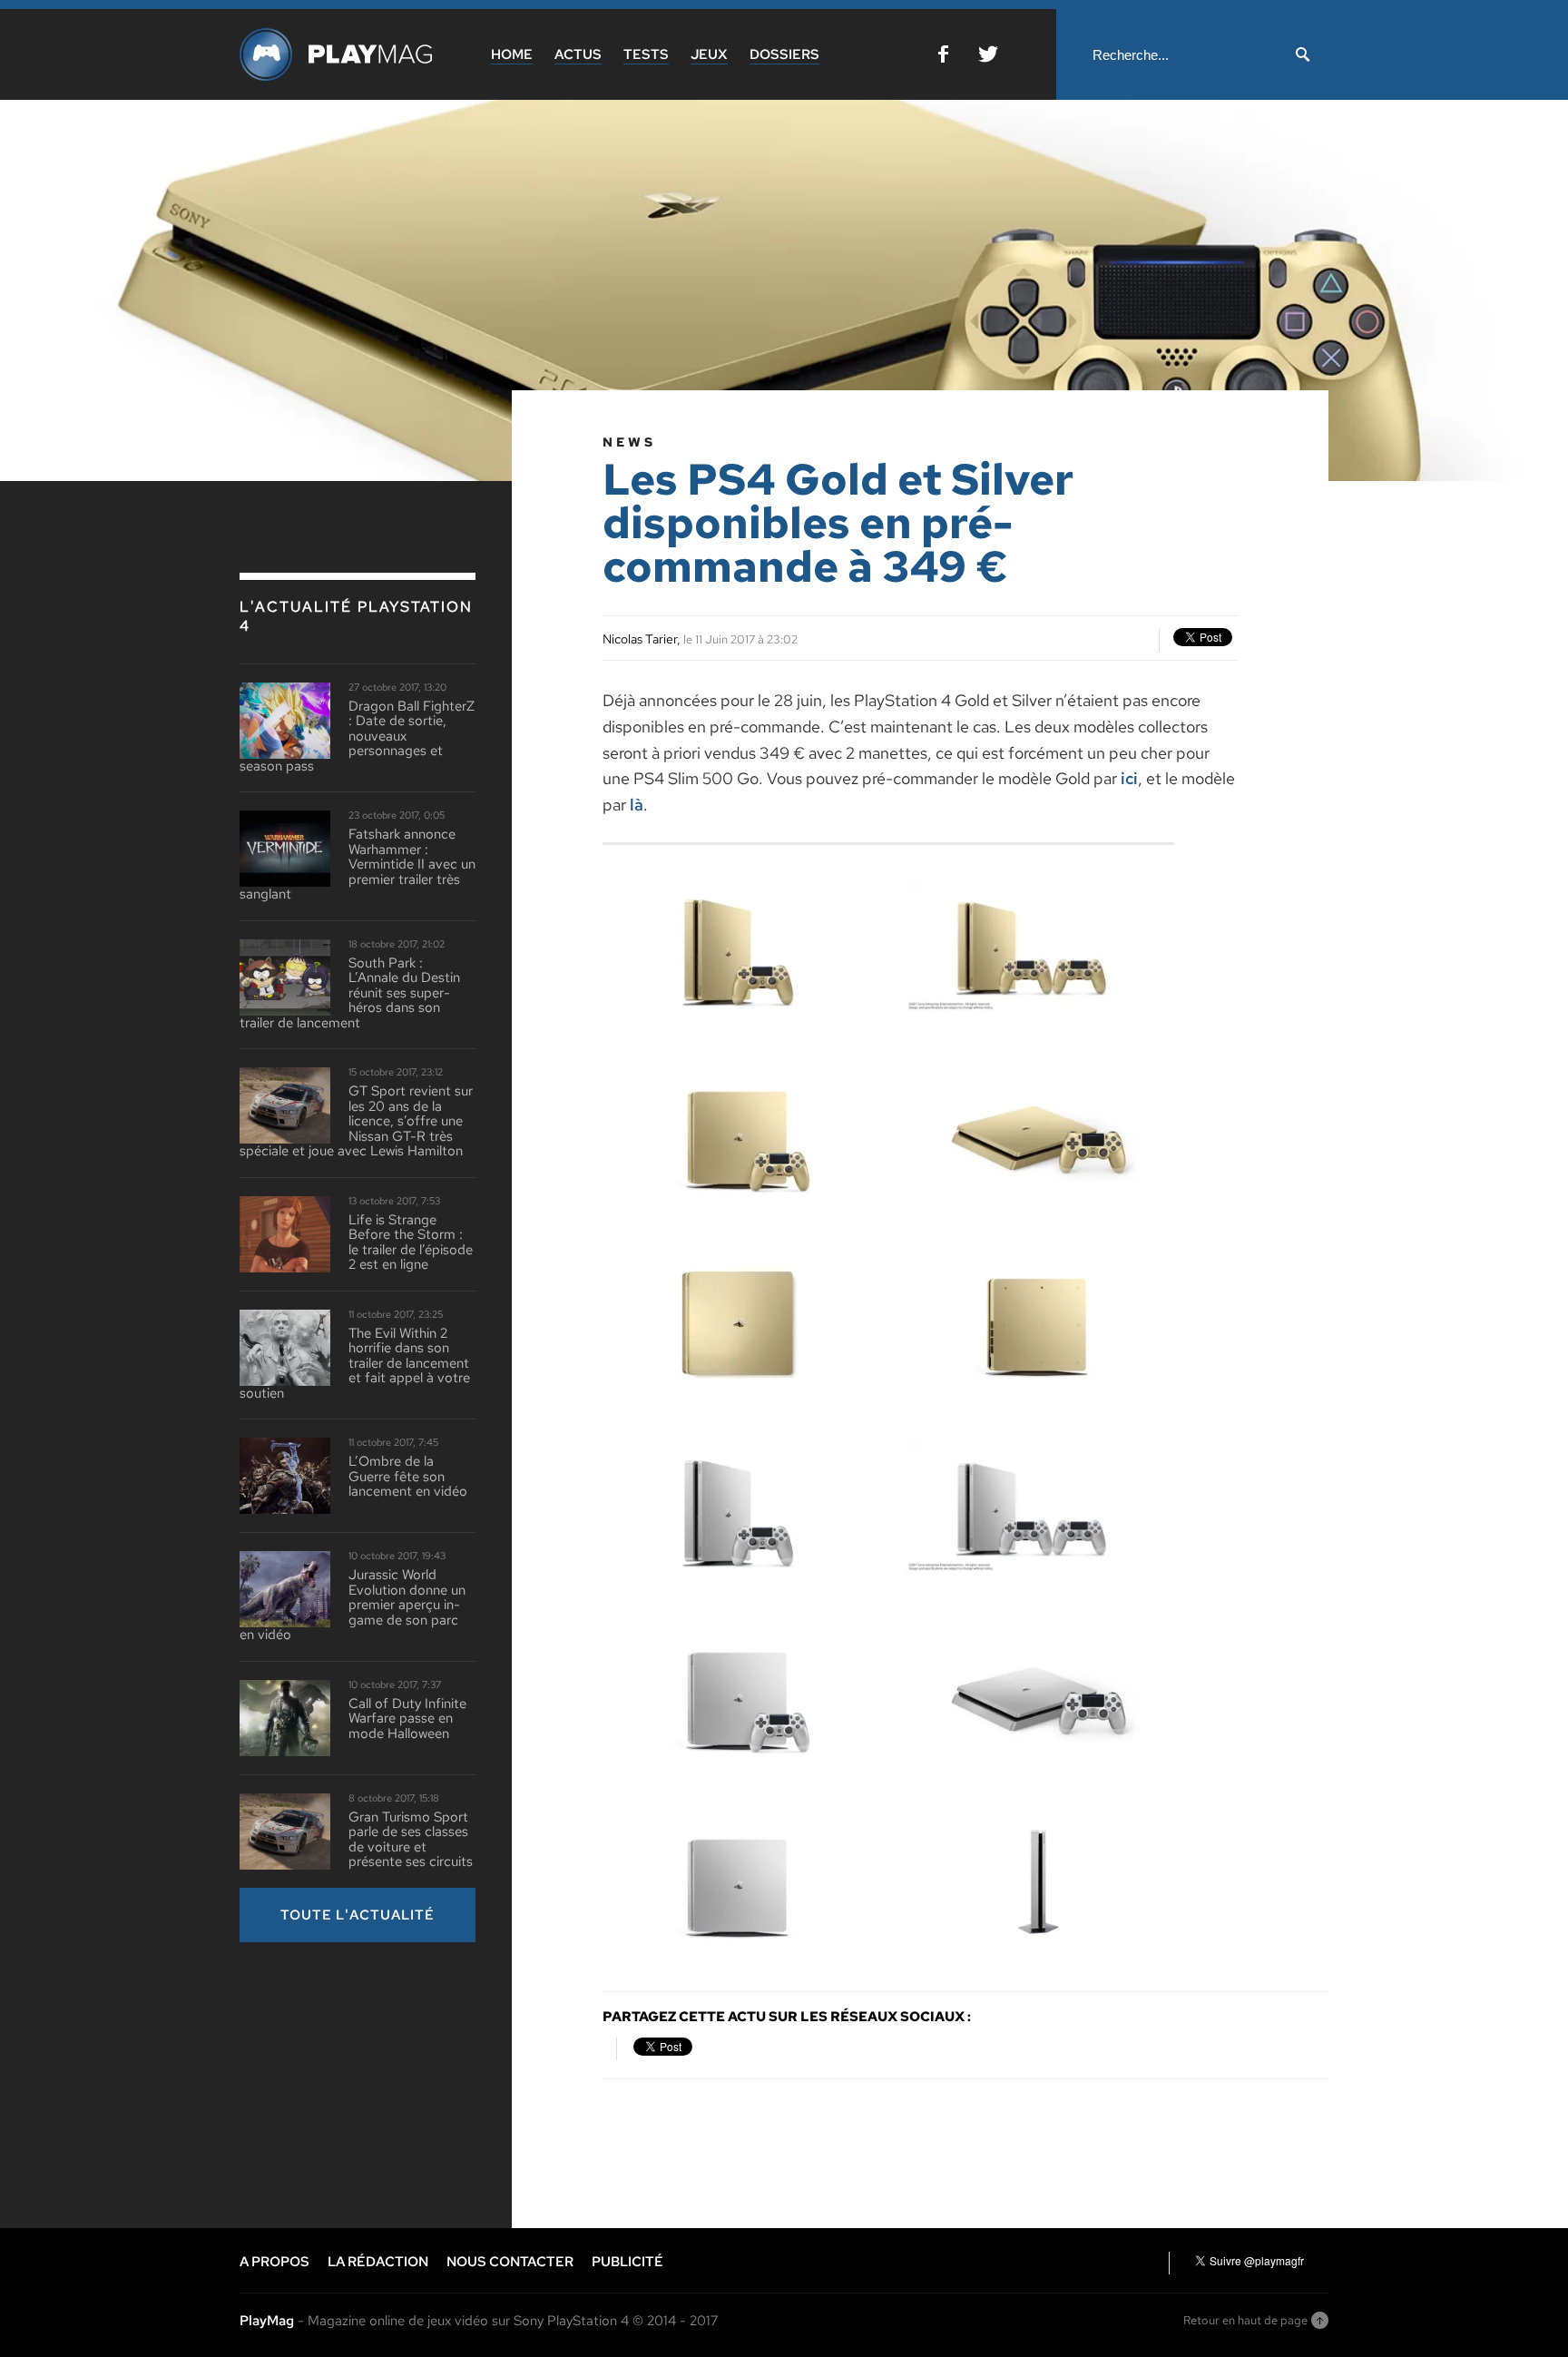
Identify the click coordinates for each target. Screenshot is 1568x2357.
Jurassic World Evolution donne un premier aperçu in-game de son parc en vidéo (353, 1605)
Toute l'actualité (358, 1915)
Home (512, 54)
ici (1129, 778)
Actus (578, 54)
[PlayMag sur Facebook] (943, 58)
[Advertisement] (376, 2083)
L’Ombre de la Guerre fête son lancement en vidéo (408, 1477)
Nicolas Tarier (640, 639)
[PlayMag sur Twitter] (988, 58)
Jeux (709, 54)
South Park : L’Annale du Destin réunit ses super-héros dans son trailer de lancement (350, 993)
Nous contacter (510, 2262)
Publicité (627, 2262)
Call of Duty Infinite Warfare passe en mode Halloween (407, 1719)
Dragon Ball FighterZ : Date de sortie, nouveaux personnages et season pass (357, 737)
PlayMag (267, 2321)
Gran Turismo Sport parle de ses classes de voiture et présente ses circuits (411, 1840)
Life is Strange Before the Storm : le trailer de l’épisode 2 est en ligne (411, 1242)
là (637, 805)
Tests (646, 54)
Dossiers (784, 54)
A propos (274, 2262)
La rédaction (378, 2262)
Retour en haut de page (1245, 2320)
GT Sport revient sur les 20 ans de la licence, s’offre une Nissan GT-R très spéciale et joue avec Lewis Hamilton (356, 1121)
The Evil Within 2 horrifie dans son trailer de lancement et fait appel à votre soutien (355, 1364)
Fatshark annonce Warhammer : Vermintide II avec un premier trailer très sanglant (358, 864)
